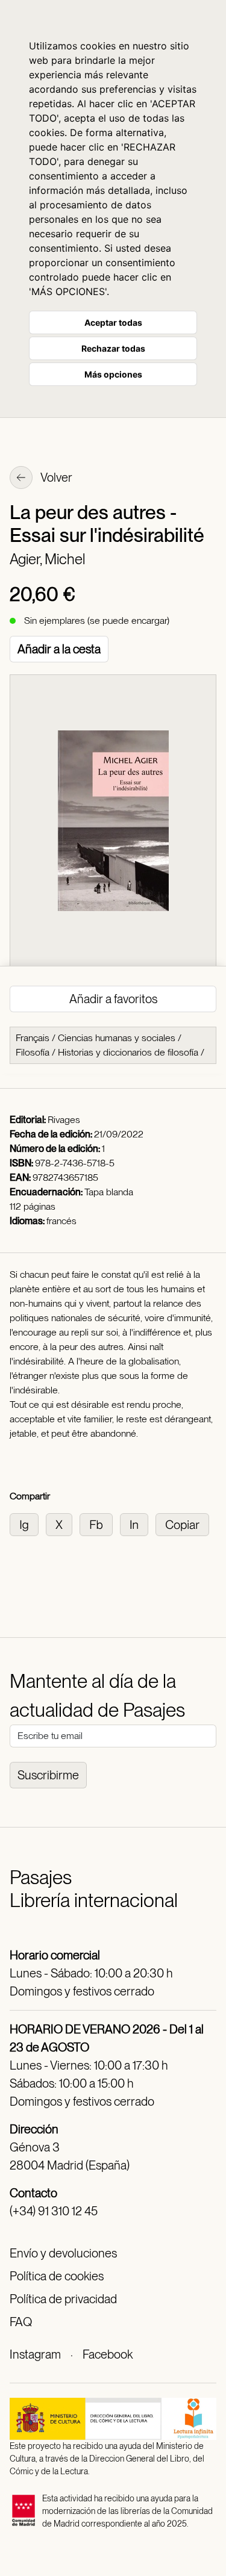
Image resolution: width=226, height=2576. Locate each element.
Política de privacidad (63, 2299)
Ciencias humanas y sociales (117, 1038)
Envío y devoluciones (63, 2253)
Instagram (35, 2354)
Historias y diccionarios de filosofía (128, 1052)
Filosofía (33, 1052)
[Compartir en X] (63, 1524)
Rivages (64, 1120)
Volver (55, 478)
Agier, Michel (47, 559)
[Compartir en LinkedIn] (138, 1524)
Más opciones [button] (113, 374)
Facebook (108, 2354)
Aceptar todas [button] (113, 322)
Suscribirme (48, 1775)
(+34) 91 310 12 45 (54, 2211)
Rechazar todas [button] (113, 348)
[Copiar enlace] (185, 1524)
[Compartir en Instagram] (28, 1524)
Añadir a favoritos (113, 999)
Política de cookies (57, 2276)
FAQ (21, 2322)
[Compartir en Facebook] (100, 1524)
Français (33, 1038)
